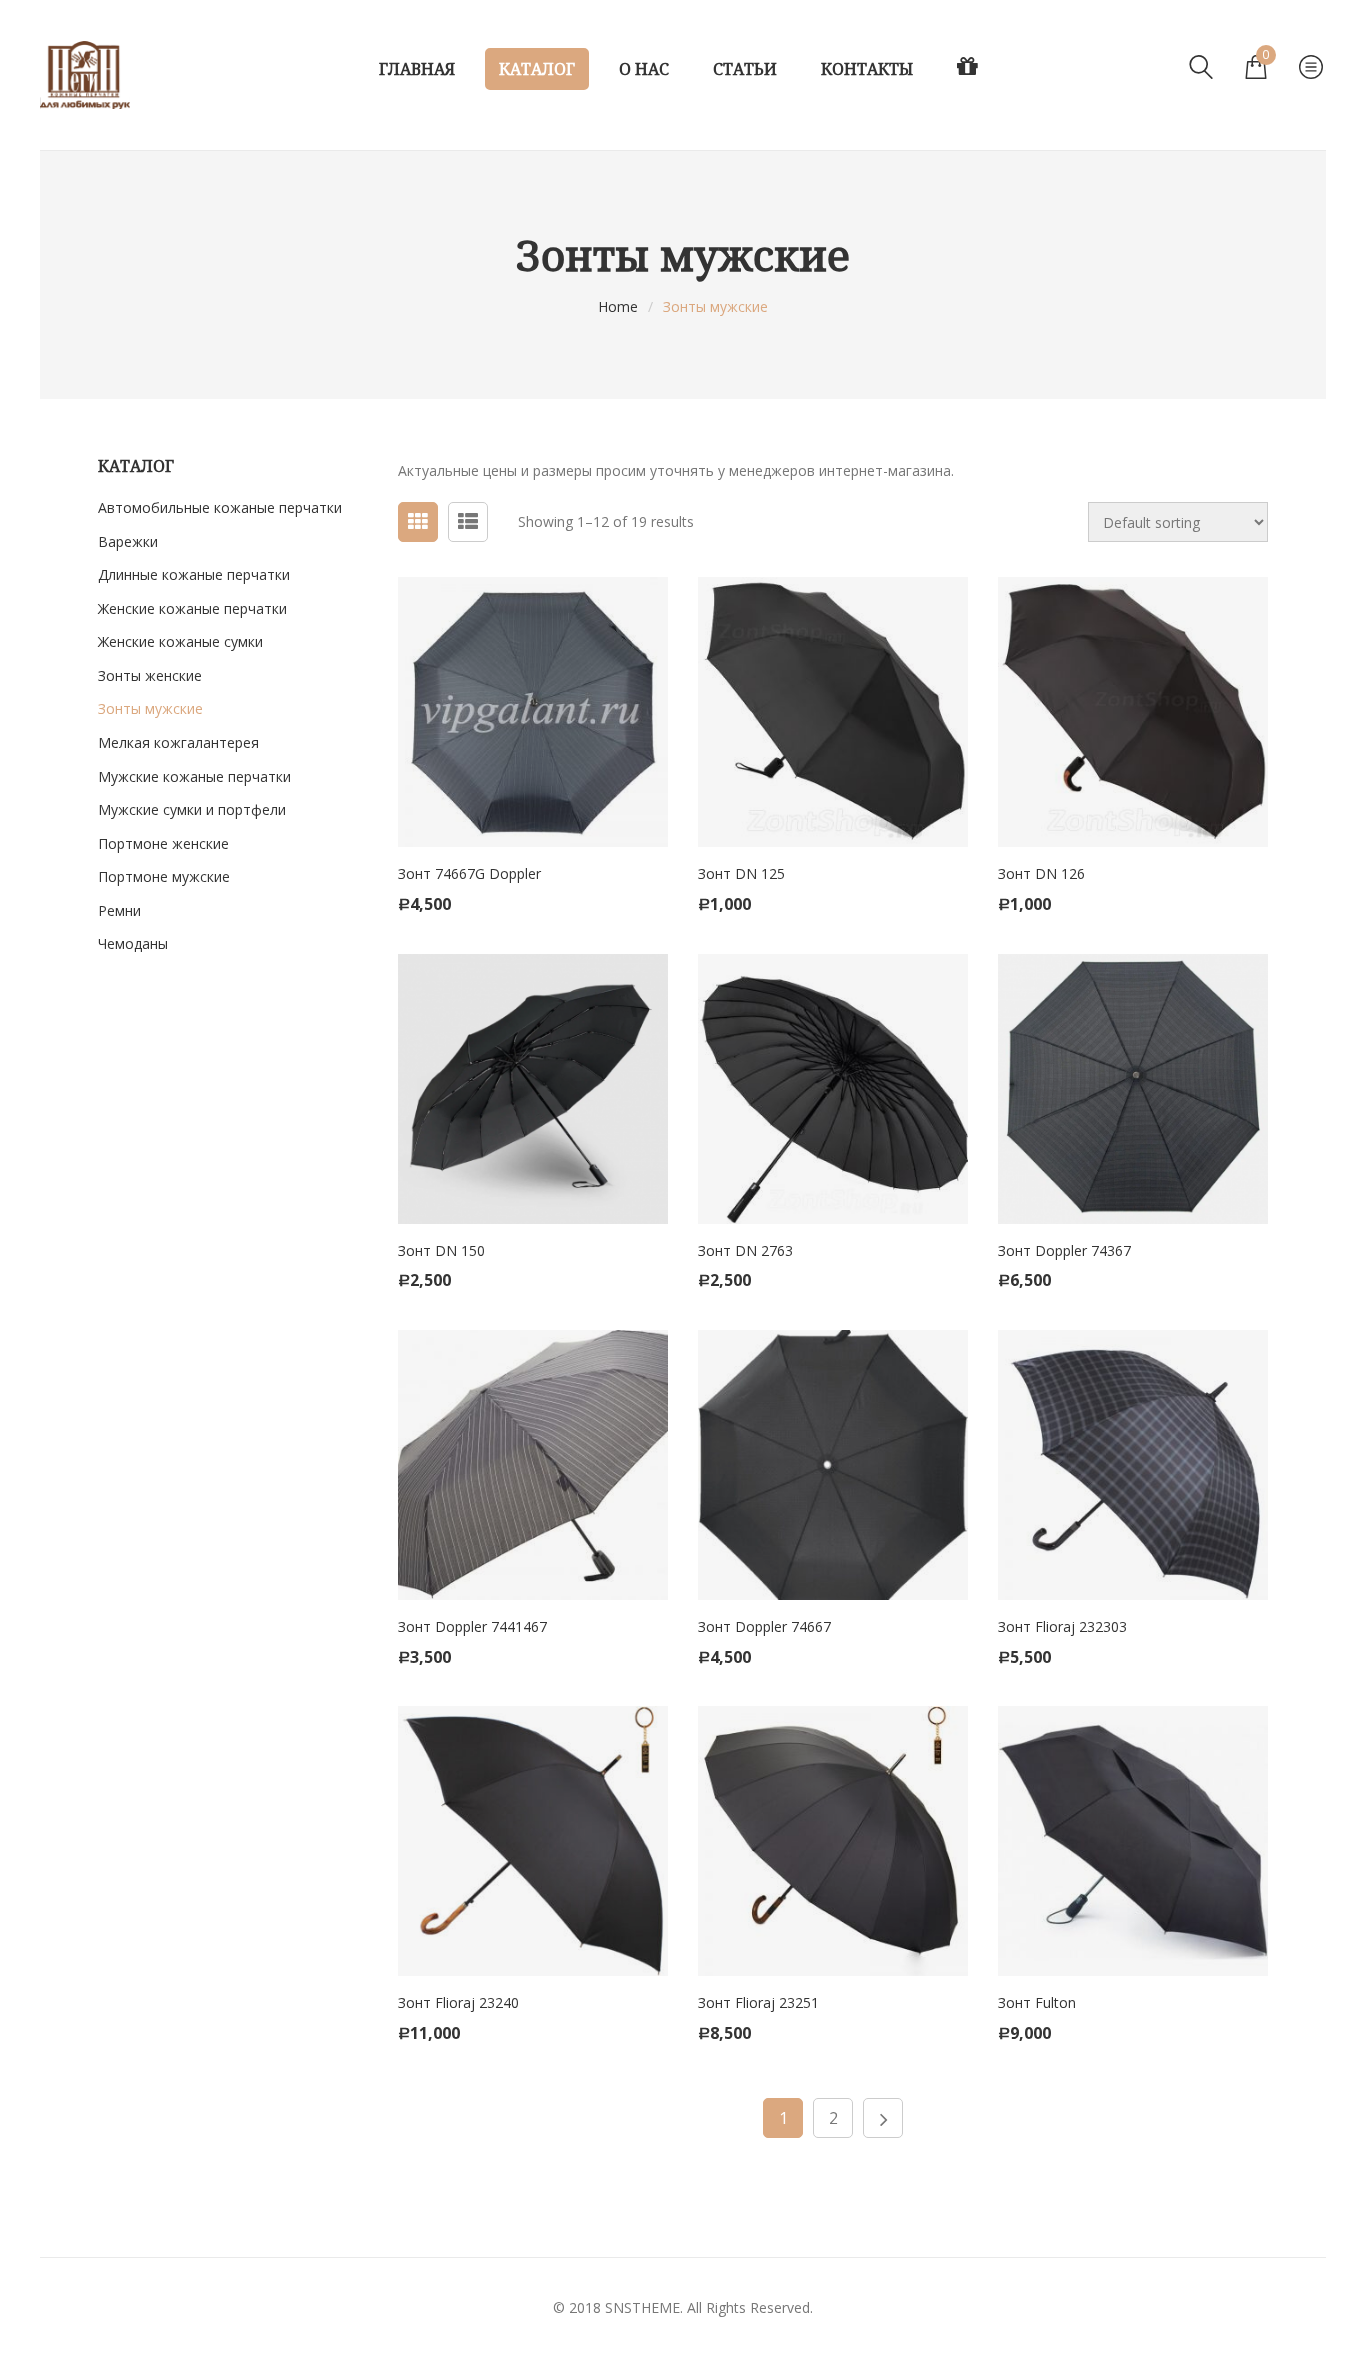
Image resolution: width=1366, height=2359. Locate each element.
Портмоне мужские (164, 876)
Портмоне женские (163, 843)
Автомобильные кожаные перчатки (220, 507)
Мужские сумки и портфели (192, 809)
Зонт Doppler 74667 (764, 1626)
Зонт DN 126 (1041, 873)
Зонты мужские (150, 708)
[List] (468, 522)
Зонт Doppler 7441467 (472, 1626)
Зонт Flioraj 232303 (1062, 1626)
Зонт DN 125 (741, 873)
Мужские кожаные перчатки (194, 776)
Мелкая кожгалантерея (178, 742)
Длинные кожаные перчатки (194, 574)
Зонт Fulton (1037, 2002)
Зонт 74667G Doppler (469, 873)
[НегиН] (85, 75)
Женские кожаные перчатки (192, 608)
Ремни (119, 910)
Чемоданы (133, 943)
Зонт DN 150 (441, 1250)
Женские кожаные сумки (180, 641)
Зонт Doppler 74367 (1064, 1250)
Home (618, 306)
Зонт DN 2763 (745, 1250)
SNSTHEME (642, 2307)
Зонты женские (150, 675)
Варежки (128, 541)
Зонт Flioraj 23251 (758, 2002)
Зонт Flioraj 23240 (458, 2002)
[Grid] (418, 522)
